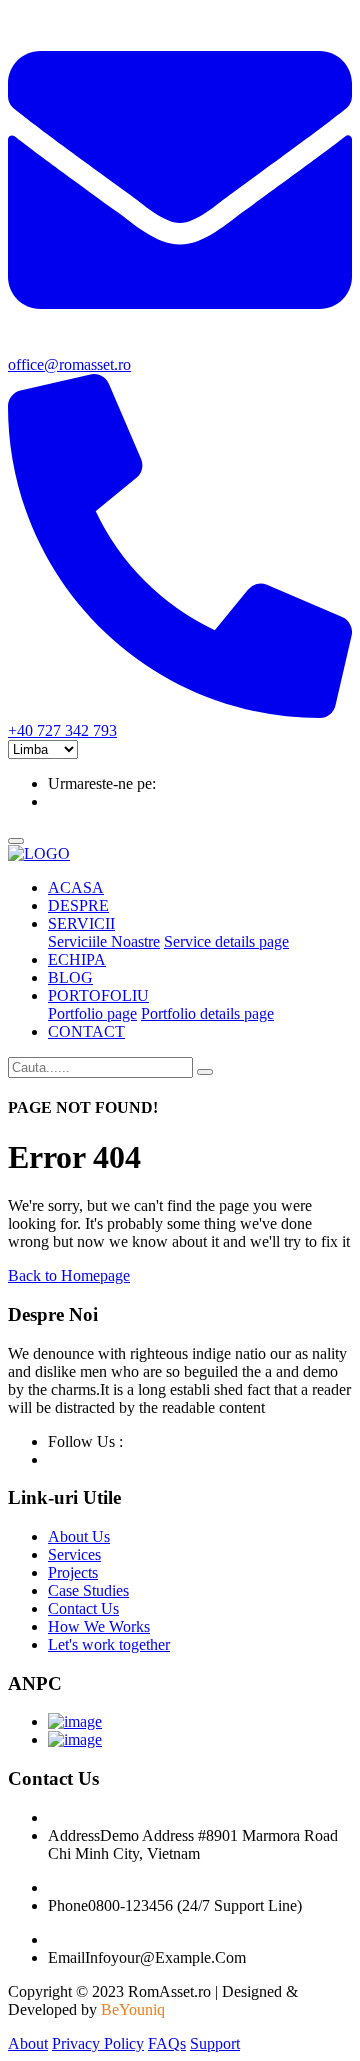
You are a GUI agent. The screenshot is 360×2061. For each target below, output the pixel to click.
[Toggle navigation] (16, 841)
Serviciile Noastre (104, 941)
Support (215, 2043)
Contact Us (83, 1608)
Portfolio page (92, 1013)
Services (74, 1554)
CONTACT (86, 1031)
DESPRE (78, 905)
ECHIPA (77, 959)
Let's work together (109, 1644)
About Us (79, 1536)
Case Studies (88, 1590)
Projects (73, 1572)
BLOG (70, 977)
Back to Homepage (69, 1275)
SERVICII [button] (81, 923)
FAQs (167, 2043)
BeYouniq (133, 2009)
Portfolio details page (207, 1013)
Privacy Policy (98, 2043)
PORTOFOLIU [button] (98, 995)
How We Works (99, 1626)
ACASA (76, 887)
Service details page (226, 941)
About (28, 2043)
